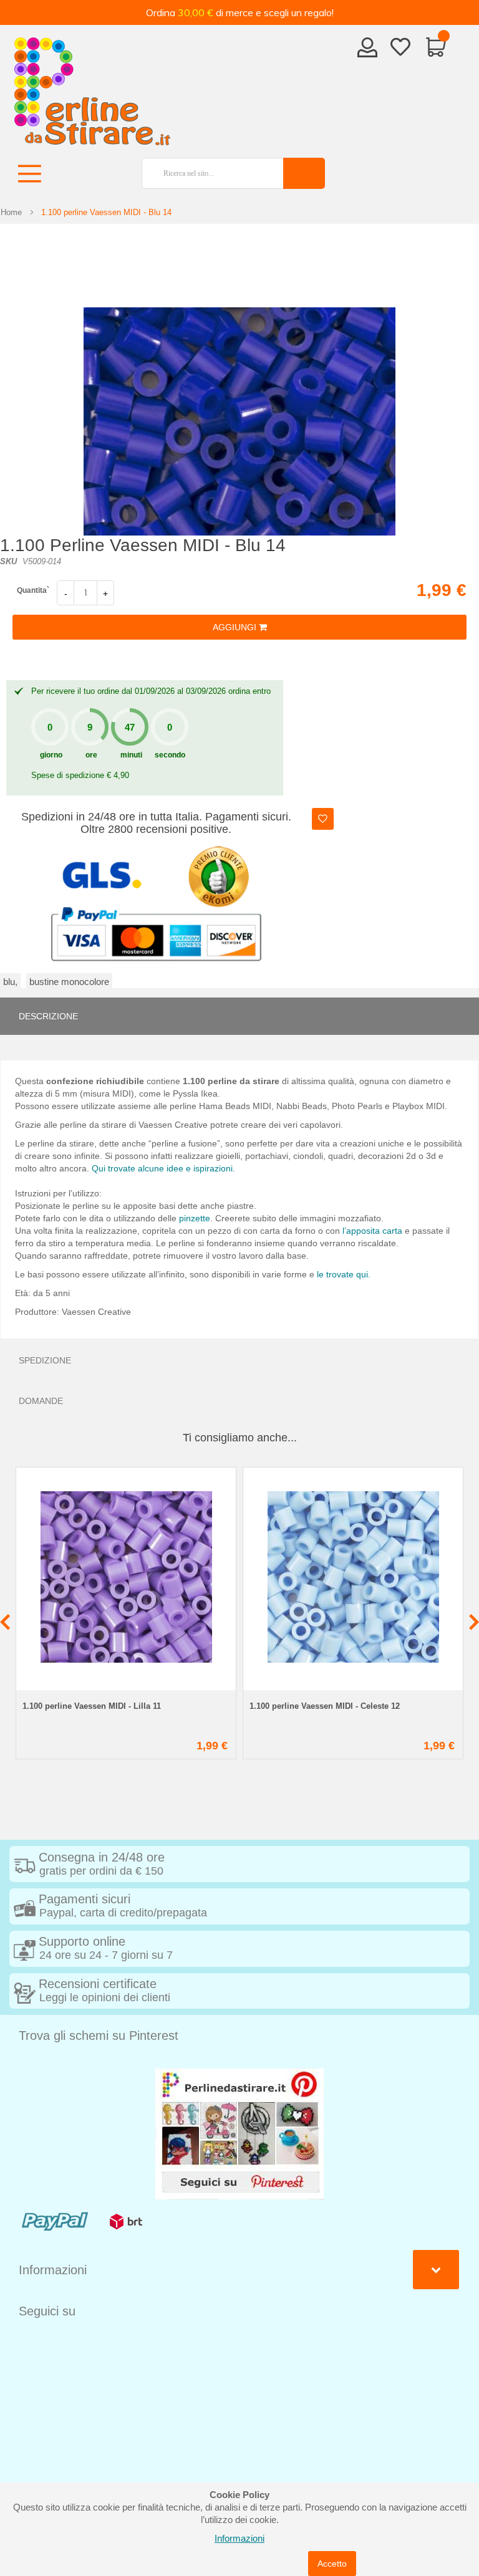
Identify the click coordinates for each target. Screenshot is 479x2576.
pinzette (195, 1218)
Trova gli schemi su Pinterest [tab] (99, 2035)
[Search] (304, 173)
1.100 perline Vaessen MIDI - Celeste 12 (325, 1706)
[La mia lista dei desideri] (400, 49)
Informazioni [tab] (53, 2270)
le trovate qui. (344, 1274)
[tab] (239, 1016)
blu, (10, 982)
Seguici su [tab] (47, 2311)
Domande (41, 1401)
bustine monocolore (69, 982)
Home (11, 212)
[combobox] (208, 173)
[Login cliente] (368, 51)
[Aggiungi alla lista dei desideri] (323, 819)
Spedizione (45, 1360)
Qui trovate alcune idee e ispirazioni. (163, 1168)
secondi (170, 755)
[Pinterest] (239, 2133)
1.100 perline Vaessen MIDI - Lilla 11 (92, 1706)
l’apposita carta (372, 1231)
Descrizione (48, 1016)
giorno (51, 755)
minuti (131, 755)
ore (91, 755)
